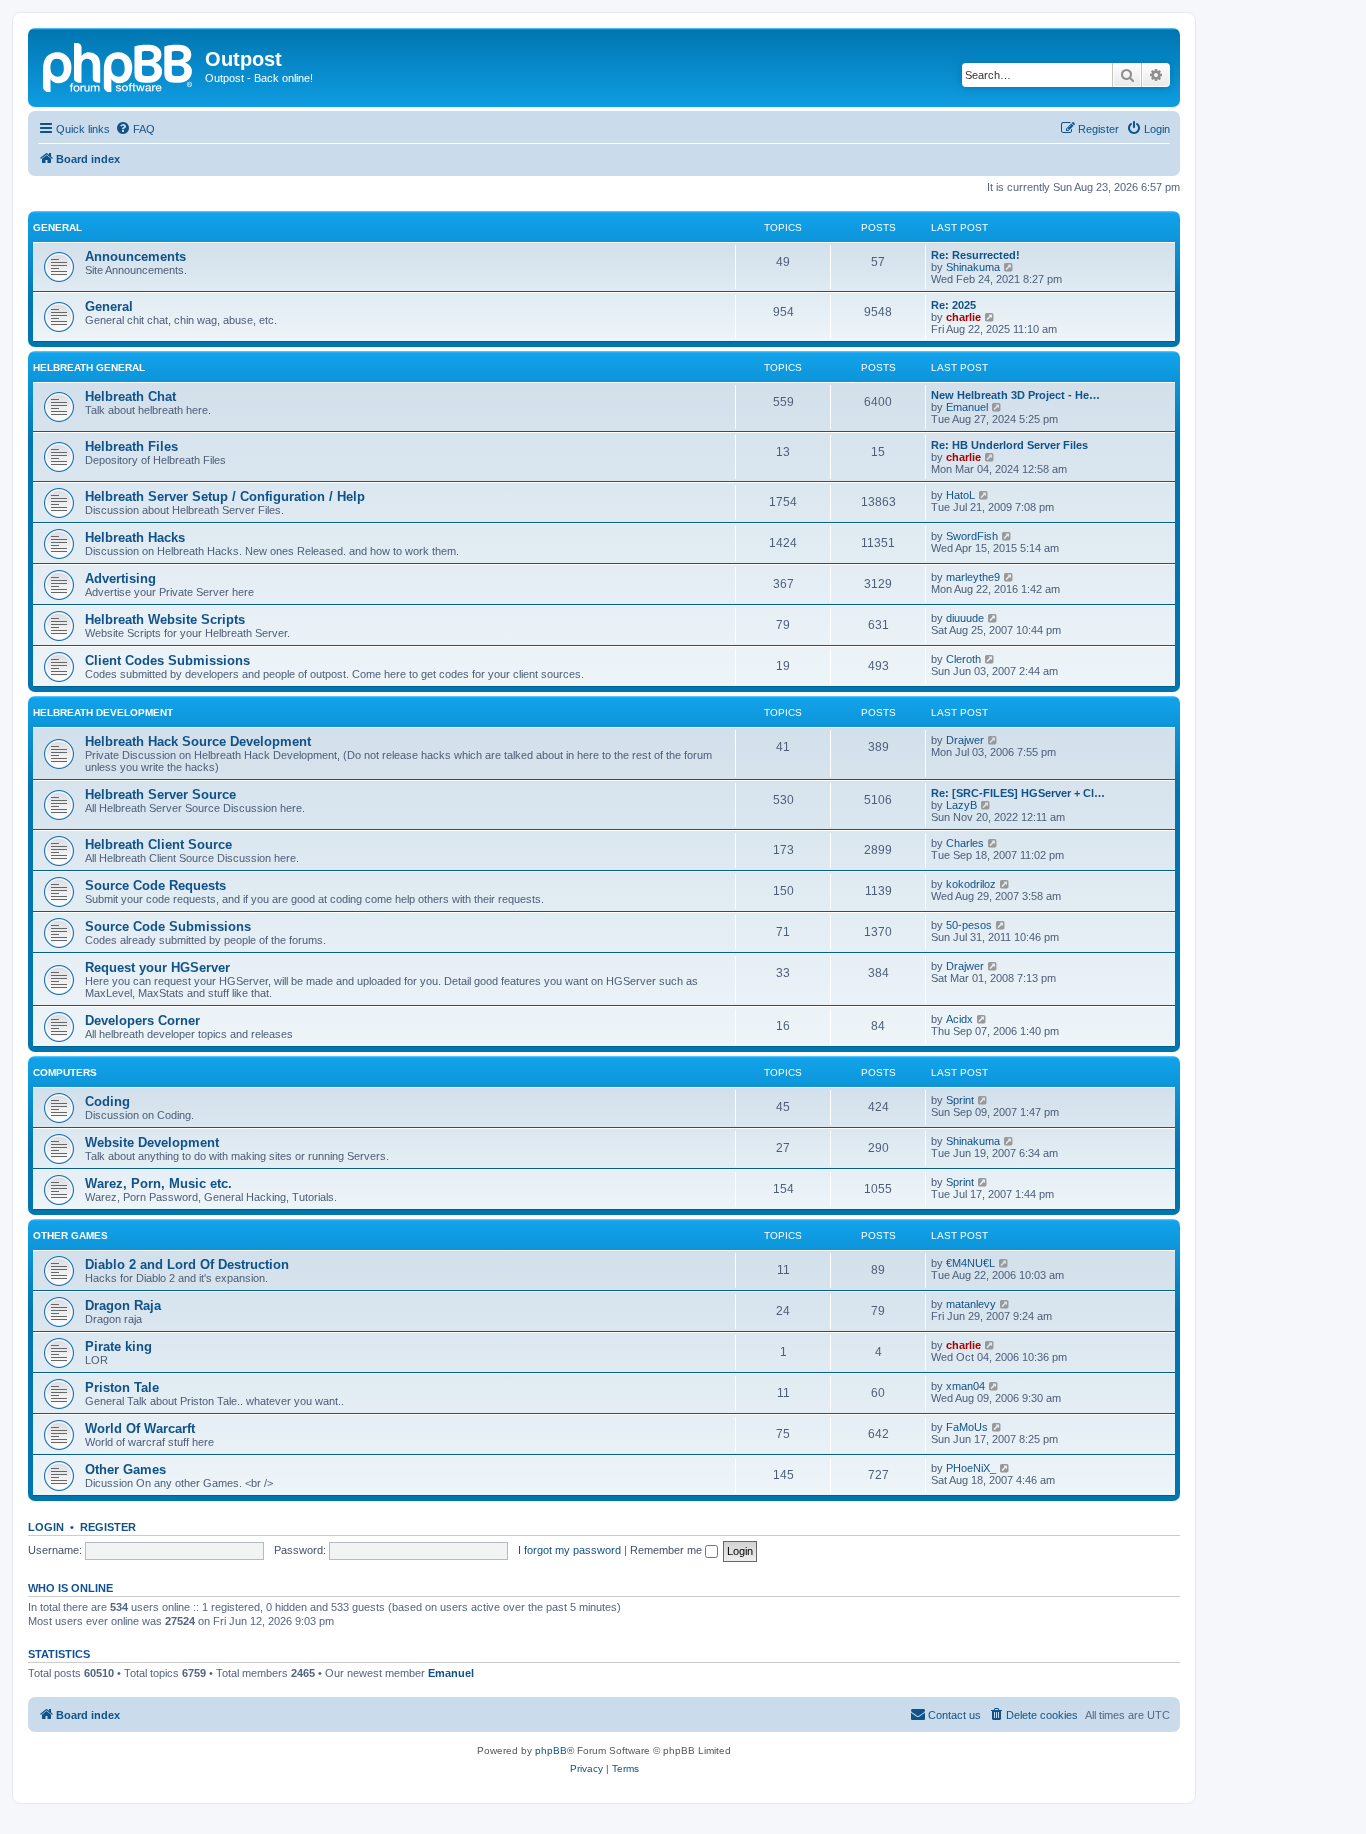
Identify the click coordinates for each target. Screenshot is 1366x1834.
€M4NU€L (970, 1263)
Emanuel (967, 407)
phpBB (551, 1750)
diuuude (965, 618)
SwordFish (972, 536)
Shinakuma (973, 267)
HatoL (960, 495)
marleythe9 (973, 577)
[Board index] (119, 65)
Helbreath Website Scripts (165, 619)
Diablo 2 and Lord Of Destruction (187, 1264)
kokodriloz (971, 884)
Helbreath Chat (130, 396)
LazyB (961, 805)
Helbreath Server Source (160, 794)
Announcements (135, 256)
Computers (65, 1072)
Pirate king (118, 1346)
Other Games (70, 1235)
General (57, 227)
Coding (107, 1101)
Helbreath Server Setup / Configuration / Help (225, 496)
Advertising (120, 578)
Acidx (959, 1019)
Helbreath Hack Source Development (198, 741)
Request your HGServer (157, 967)
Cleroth (963, 659)
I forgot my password (569, 1550)
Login (46, 1527)
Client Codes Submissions (167, 660)
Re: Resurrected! (975, 255)
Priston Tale (122, 1387)
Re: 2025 (953, 305)
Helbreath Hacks (135, 537)
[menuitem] (135, 129)
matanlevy (971, 1304)
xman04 (965, 1386)
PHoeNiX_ (971, 1468)
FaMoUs (967, 1427)
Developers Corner (142, 1020)
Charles (965, 843)
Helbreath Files (131, 446)
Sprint (960, 1100)
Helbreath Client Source (158, 844)
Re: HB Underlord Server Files (1009, 445)
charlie (963, 317)
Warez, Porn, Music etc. (158, 1183)
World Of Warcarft (140, 1428)
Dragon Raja (123, 1305)
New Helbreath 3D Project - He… (1015, 395)
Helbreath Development (103, 712)
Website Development (152, 1142)
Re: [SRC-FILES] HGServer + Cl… (1018, 793)
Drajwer (965, 740)
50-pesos (969, 925)
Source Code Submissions (168, 926)
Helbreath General (89, 367)
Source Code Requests (155, 885)
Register (108, 1527)
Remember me (667, 1550)
